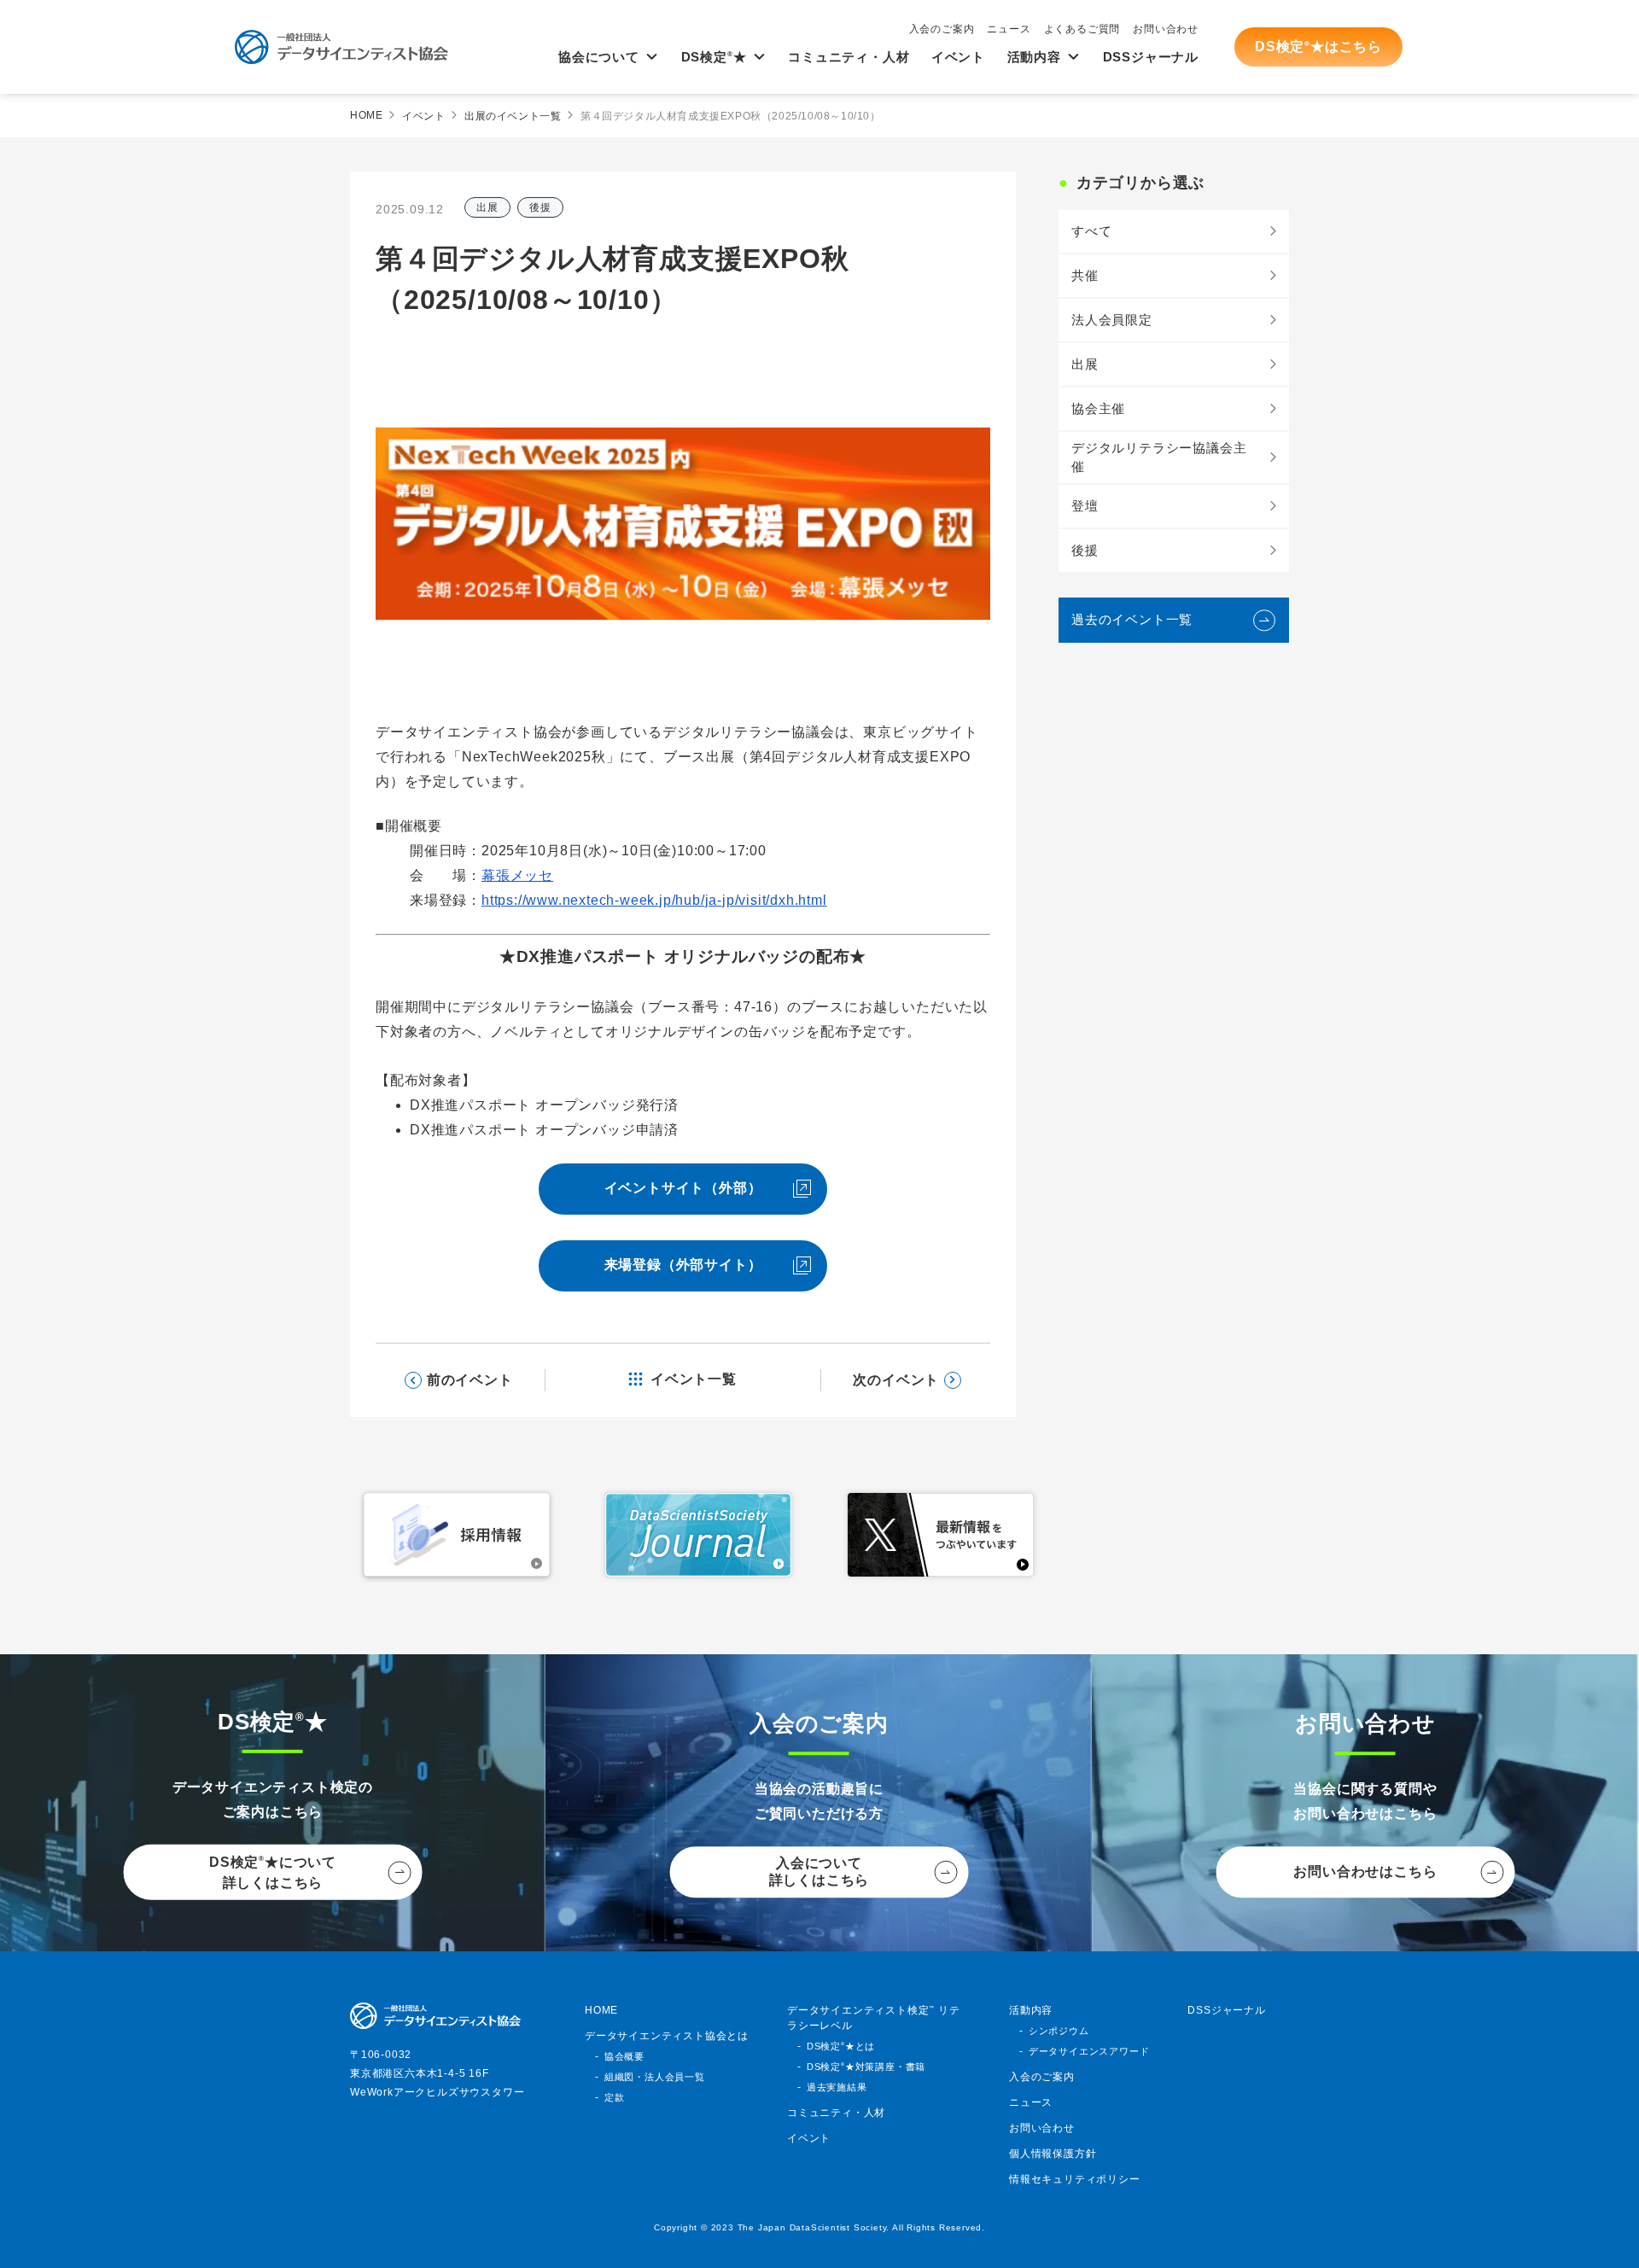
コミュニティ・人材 (849, 57)
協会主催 (1098, 408)
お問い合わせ (1166, 29)
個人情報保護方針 (1053, 2154)
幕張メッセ (517, 875)
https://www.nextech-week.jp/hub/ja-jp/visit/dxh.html (654, 900)
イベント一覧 (694, 1379)
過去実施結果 (837, 2087)
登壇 (1085, 506)
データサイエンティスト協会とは (667, 2036)
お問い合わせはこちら (1365, 1872)
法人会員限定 (1112, 320)
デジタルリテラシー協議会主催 (1159, 458)
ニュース (1009, 29)
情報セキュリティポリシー (1075, 2179)
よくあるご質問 (1082, 29)
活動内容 (1034, 57)
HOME (366, 115)
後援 (540, 207)
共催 (1085, 275)
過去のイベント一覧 (1132, 619)
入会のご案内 (942, 29)
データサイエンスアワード (1089, 2051)
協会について (599, 57)
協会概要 (624, 2056)
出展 (487, 207)
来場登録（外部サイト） (683, 1265)
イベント (958, 57)
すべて (1091, 231)
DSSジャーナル (1151, 57)
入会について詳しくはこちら (819, 1872)
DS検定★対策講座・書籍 (866, 2067)
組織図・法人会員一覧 (655, 2077)
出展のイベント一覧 (513, 116)
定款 (615, 2097)
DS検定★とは (841, 2046)
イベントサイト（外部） (683, 1188)
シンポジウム (1059, 2031)
